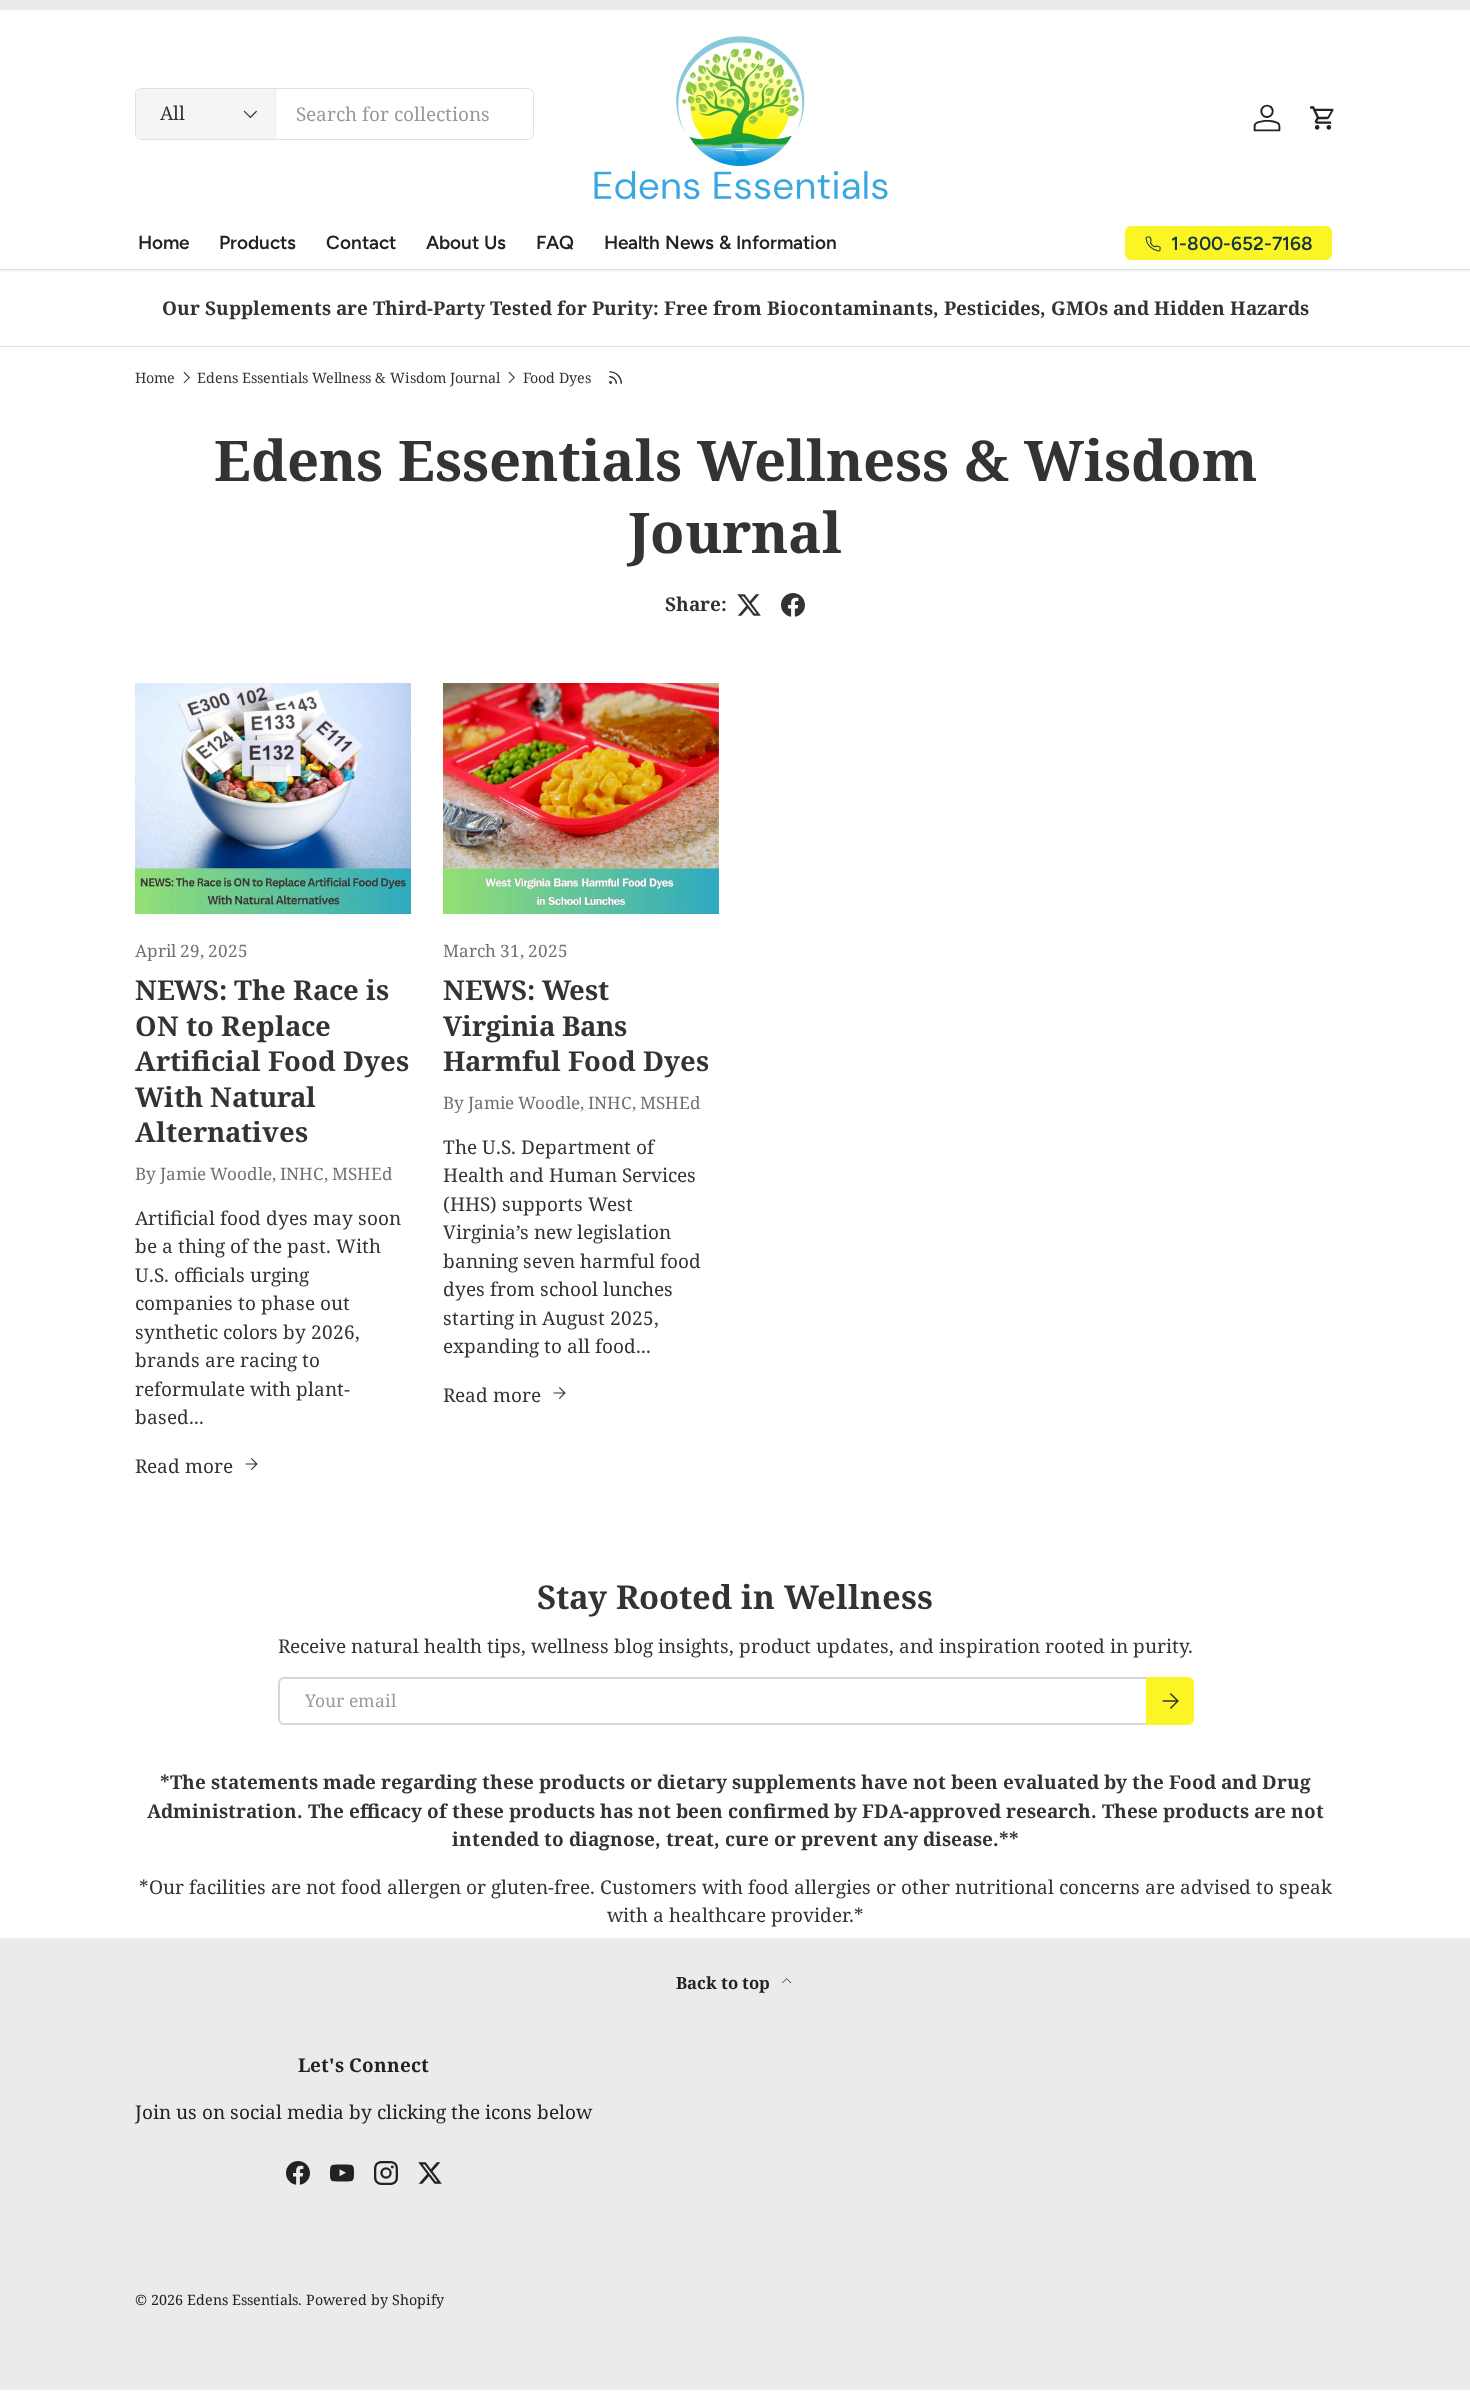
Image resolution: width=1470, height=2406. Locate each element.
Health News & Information (720, 242)
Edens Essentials (242, 2299)
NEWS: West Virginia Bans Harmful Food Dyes (576, 1025)
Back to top (725, 1982)
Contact (361, 242)
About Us (466, 242)
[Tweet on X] (749, 605)
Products (257, 242)
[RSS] (616, 377)
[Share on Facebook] (793, 605)
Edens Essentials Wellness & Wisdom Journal (348, 378)
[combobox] (334, 114)
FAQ (555, 242)
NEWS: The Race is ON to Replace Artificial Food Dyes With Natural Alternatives (272, 1061)
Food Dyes (557, 378)
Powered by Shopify (375, 2299)
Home (163, 242)
